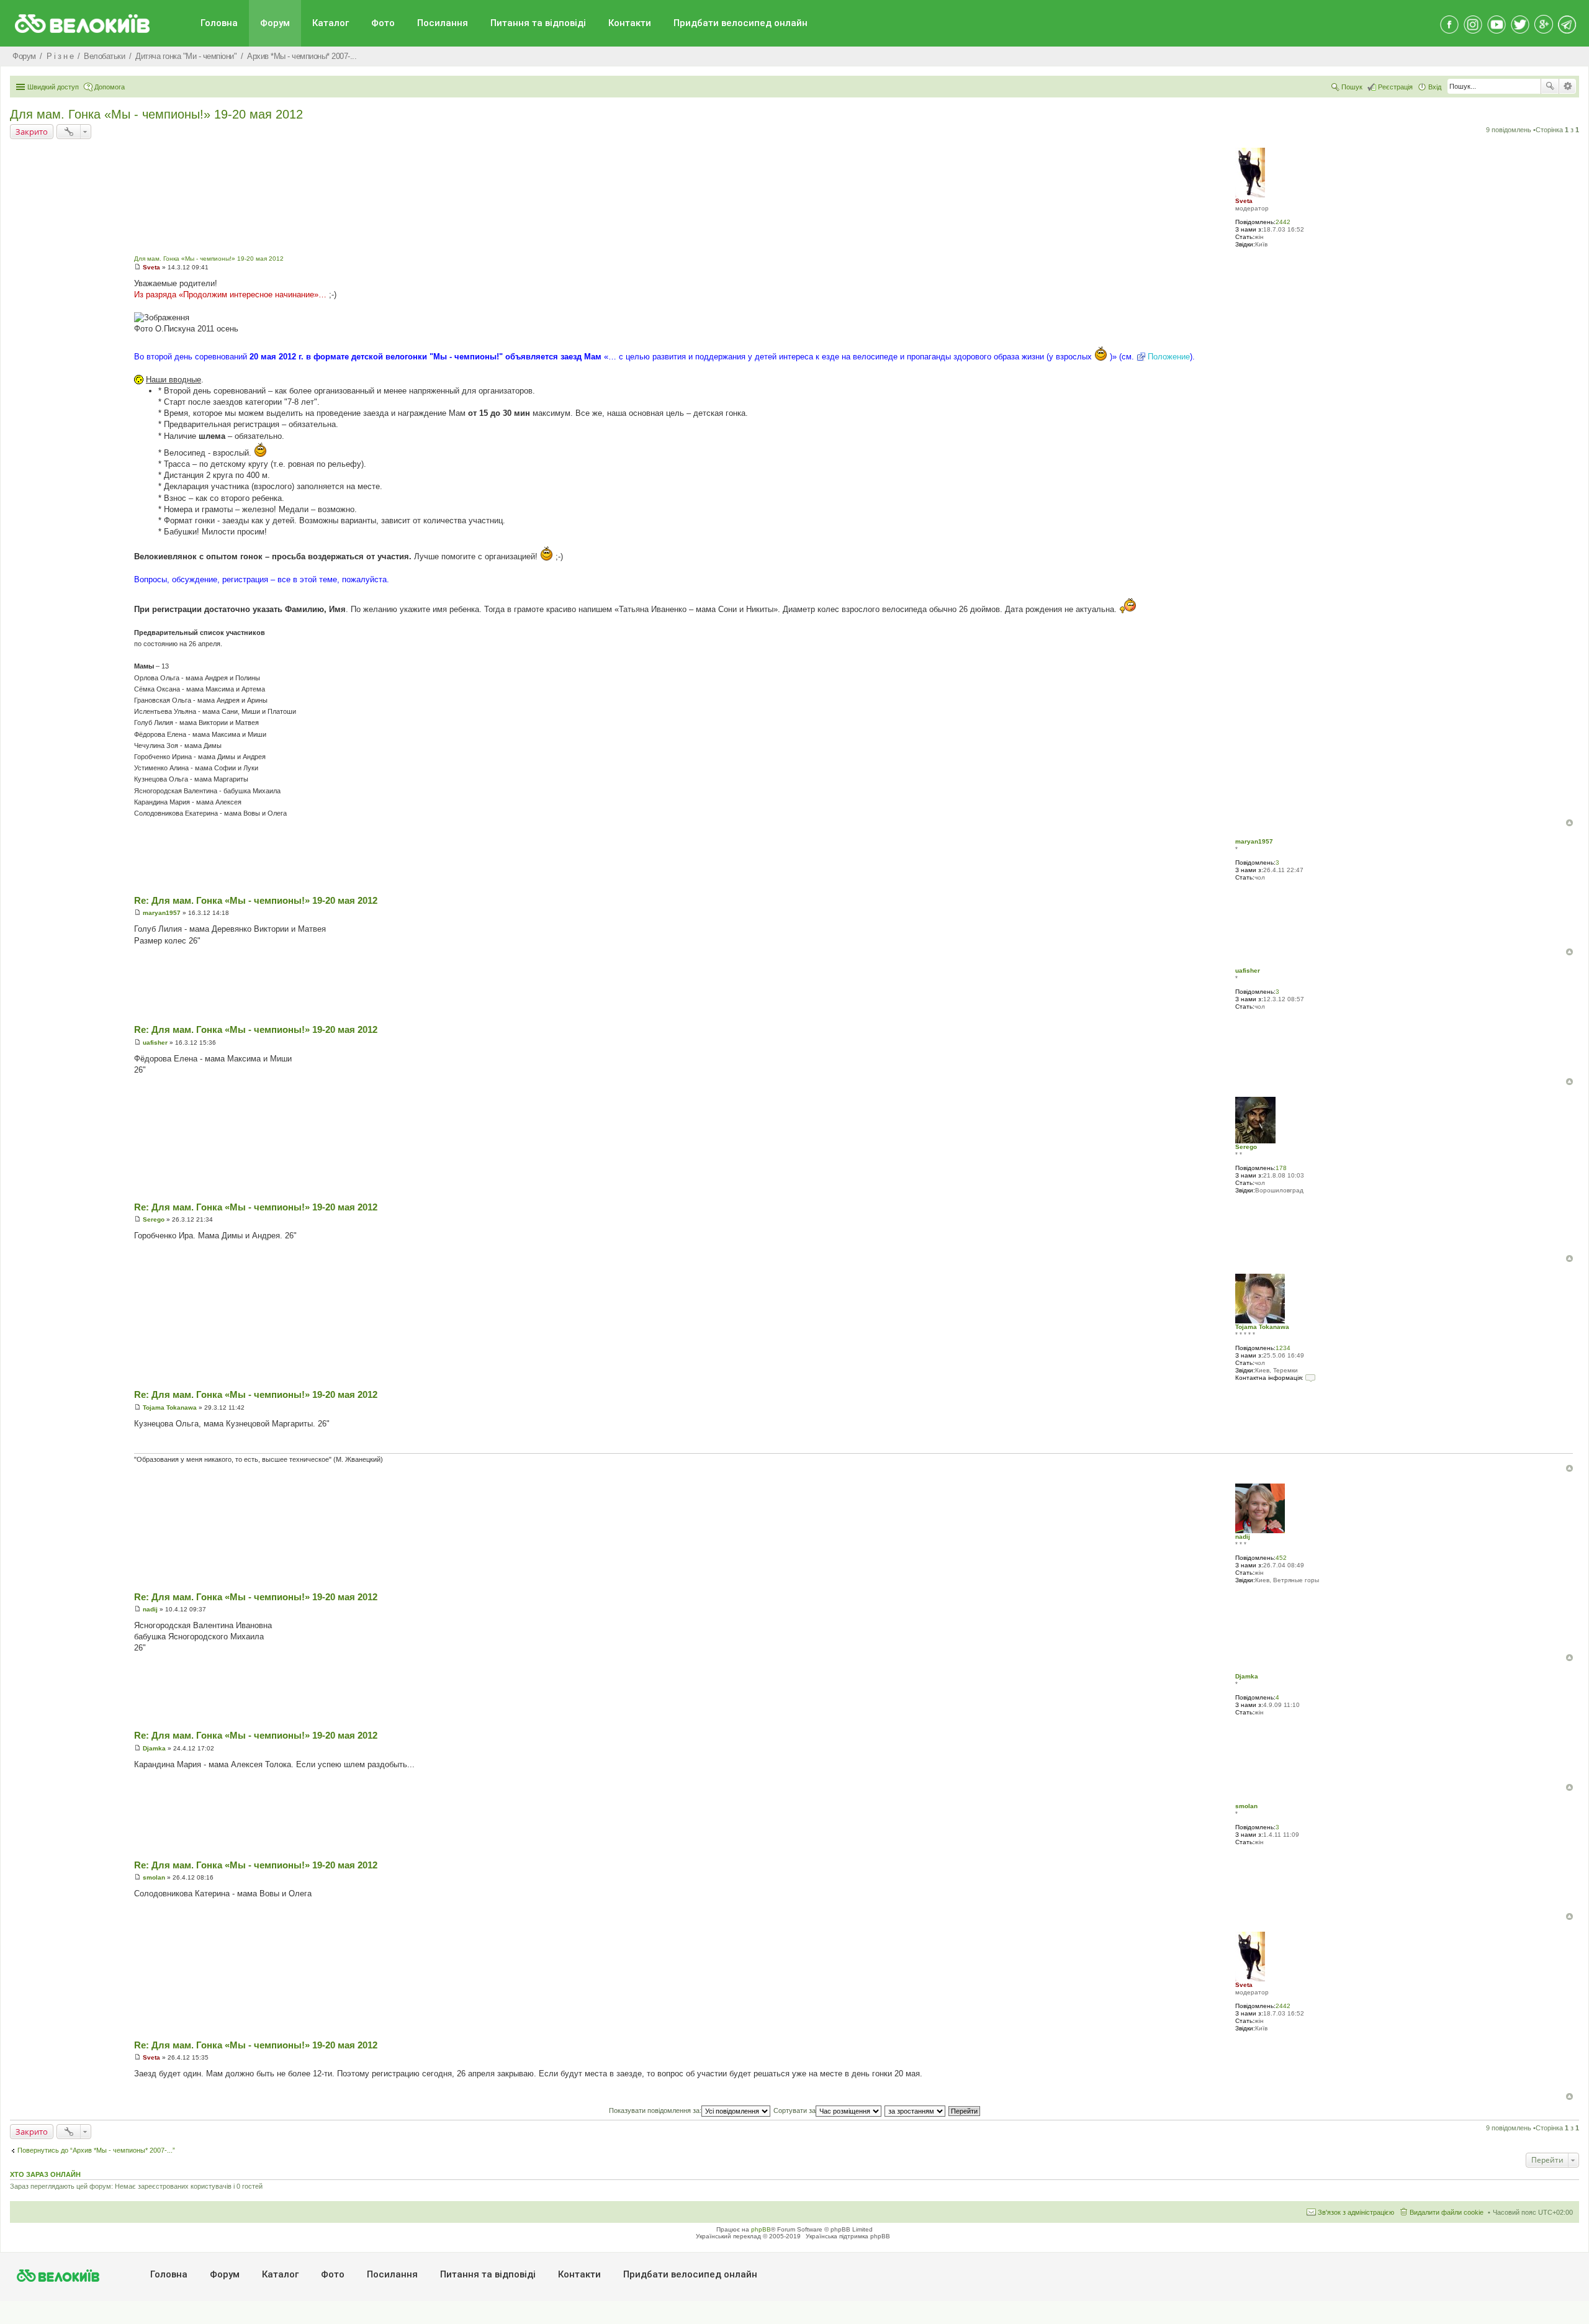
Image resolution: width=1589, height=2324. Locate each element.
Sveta (1244, 201)
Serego (1246, 1147)
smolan (1246, 1806)
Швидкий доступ (53, 87)
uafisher (1248, 971)
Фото (383, 23)
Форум (275, 23)
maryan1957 (1254, 841)
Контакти (630, 23)
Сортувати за (794, 2110)
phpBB (761, 2229)
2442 (1283, 222)
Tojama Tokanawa (1262, 1327)
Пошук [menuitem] (1352, 87)
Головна (219, 23)
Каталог (331, 23)
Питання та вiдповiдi (538, 23)
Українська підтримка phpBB (848, 2236)
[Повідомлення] (137, 267)
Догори (1569, 823)
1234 (1283, 1348)
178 (1281, 1168)
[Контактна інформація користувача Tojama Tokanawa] (1310, 1378)
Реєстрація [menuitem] (1395, 87)
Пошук (1550, 86)
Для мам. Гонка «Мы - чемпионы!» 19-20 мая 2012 (156, 114)
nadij (1243, 1537)
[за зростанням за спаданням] (916, 2110)
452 (1281, 1558)
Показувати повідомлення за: (655, 2110)
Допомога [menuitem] (110, 87)
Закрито (32, 132)
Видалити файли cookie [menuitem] (1447, 2212)
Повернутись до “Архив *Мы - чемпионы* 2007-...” (96, 2150)
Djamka (1247, 1676)
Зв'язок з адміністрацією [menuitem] (1356, 2212)
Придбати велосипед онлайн (740, 23)
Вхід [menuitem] (1435, 87)
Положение (1169, 357)
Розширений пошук (1568, 86)
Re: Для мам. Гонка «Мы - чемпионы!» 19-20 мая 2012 (256, 900)
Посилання (443, 23)
